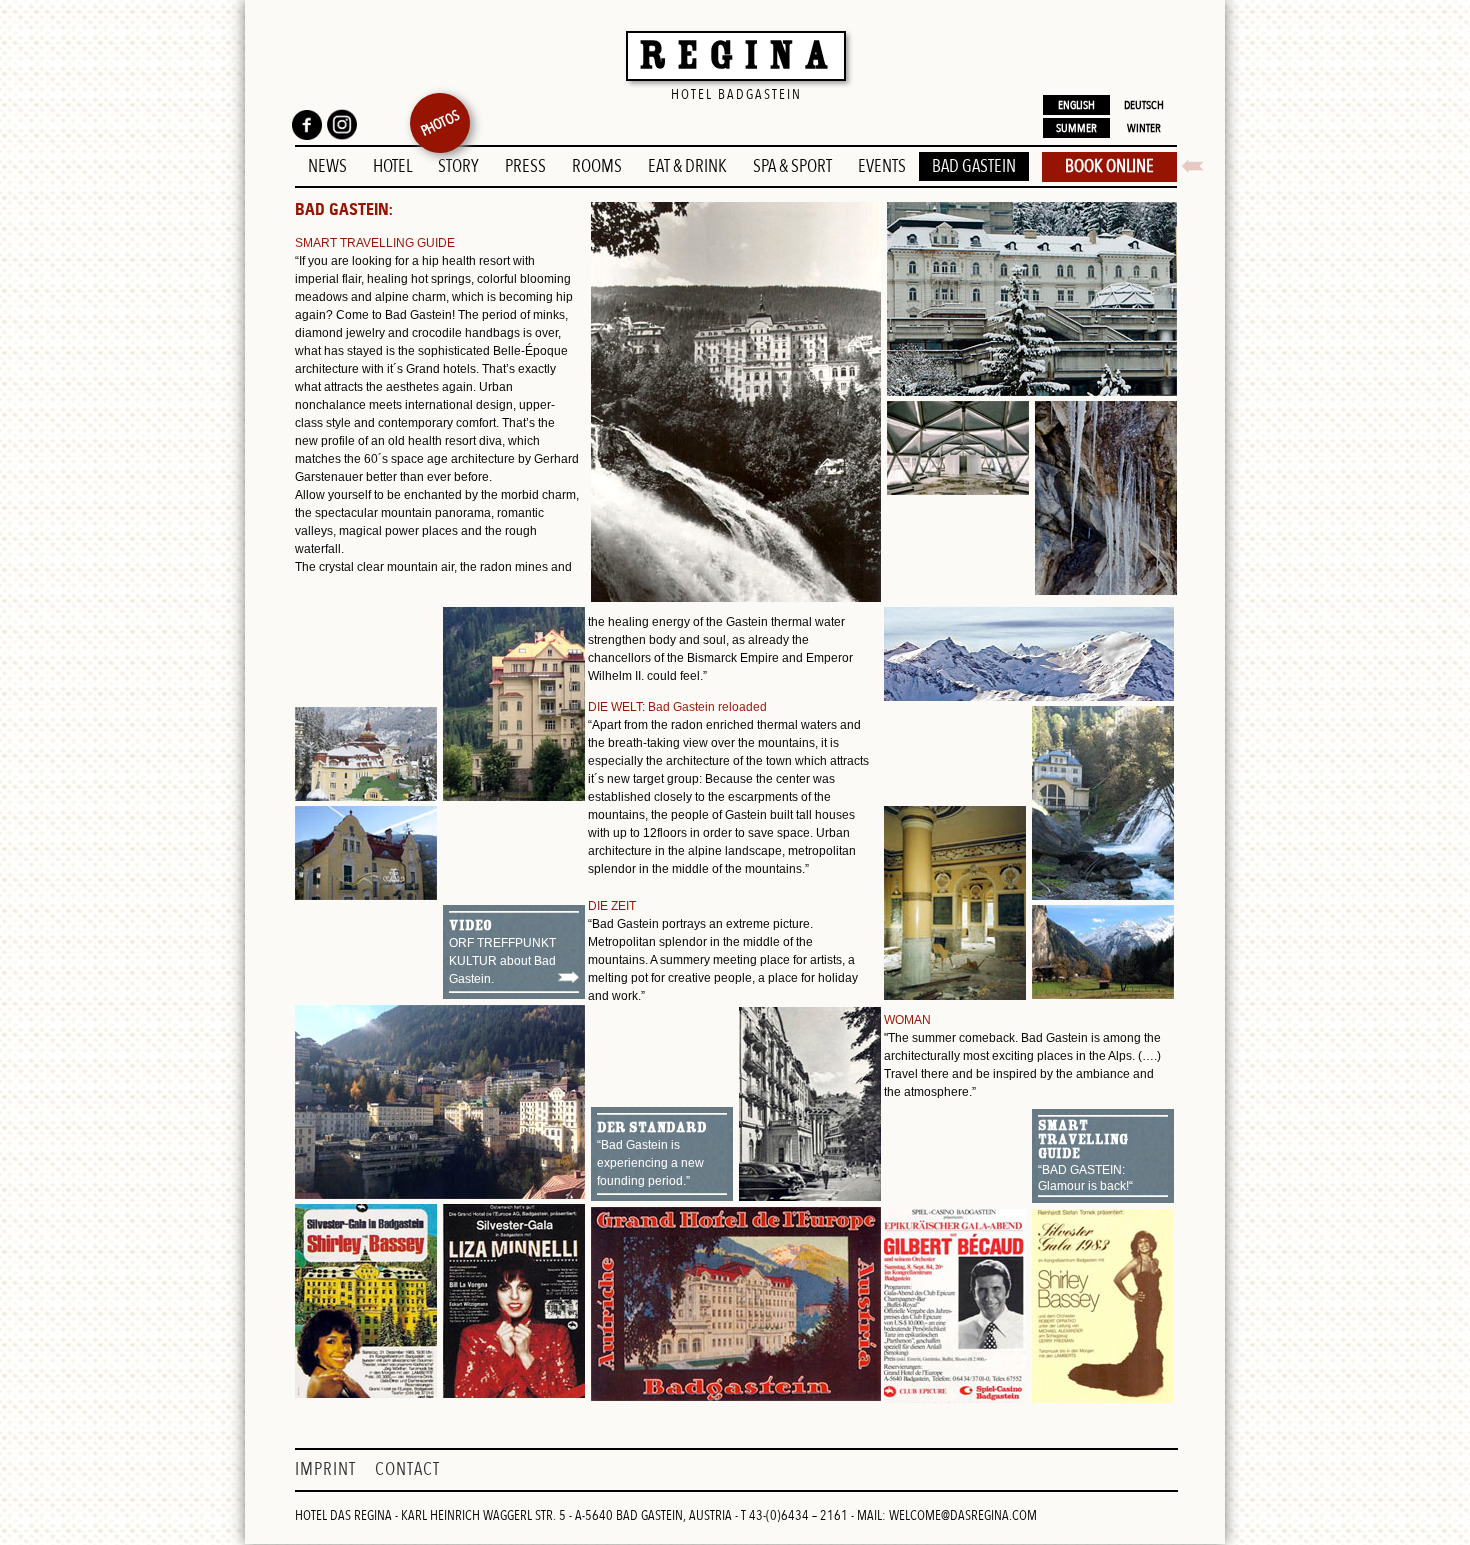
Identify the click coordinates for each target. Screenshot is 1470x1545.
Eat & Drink (687, 166)
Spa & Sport (792, 166)
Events (882, 166)
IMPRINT (327, 1469)
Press (525, 166)
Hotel (392, 166)
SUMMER (1076, 128)
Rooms (597, 166)
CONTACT (407, 1469)
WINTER (1144, 128)
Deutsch (1144, 105)
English (1076, 105)
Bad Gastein (974, 166)
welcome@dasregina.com (963, 1515)
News (327, 166)
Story (458, 166)
